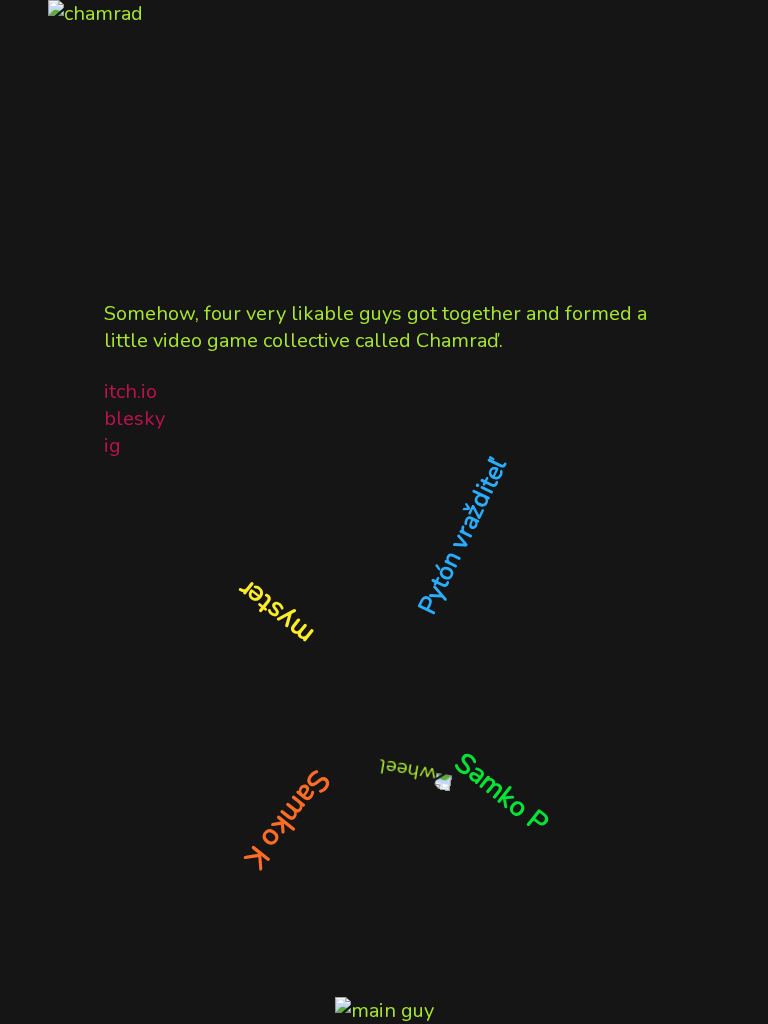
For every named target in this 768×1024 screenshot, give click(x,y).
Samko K (288, 820)
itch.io (130, 391)
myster (275, 612)
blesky (134, 418)
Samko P (501, 792)
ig (112, 445)
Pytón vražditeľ (462, 536)
